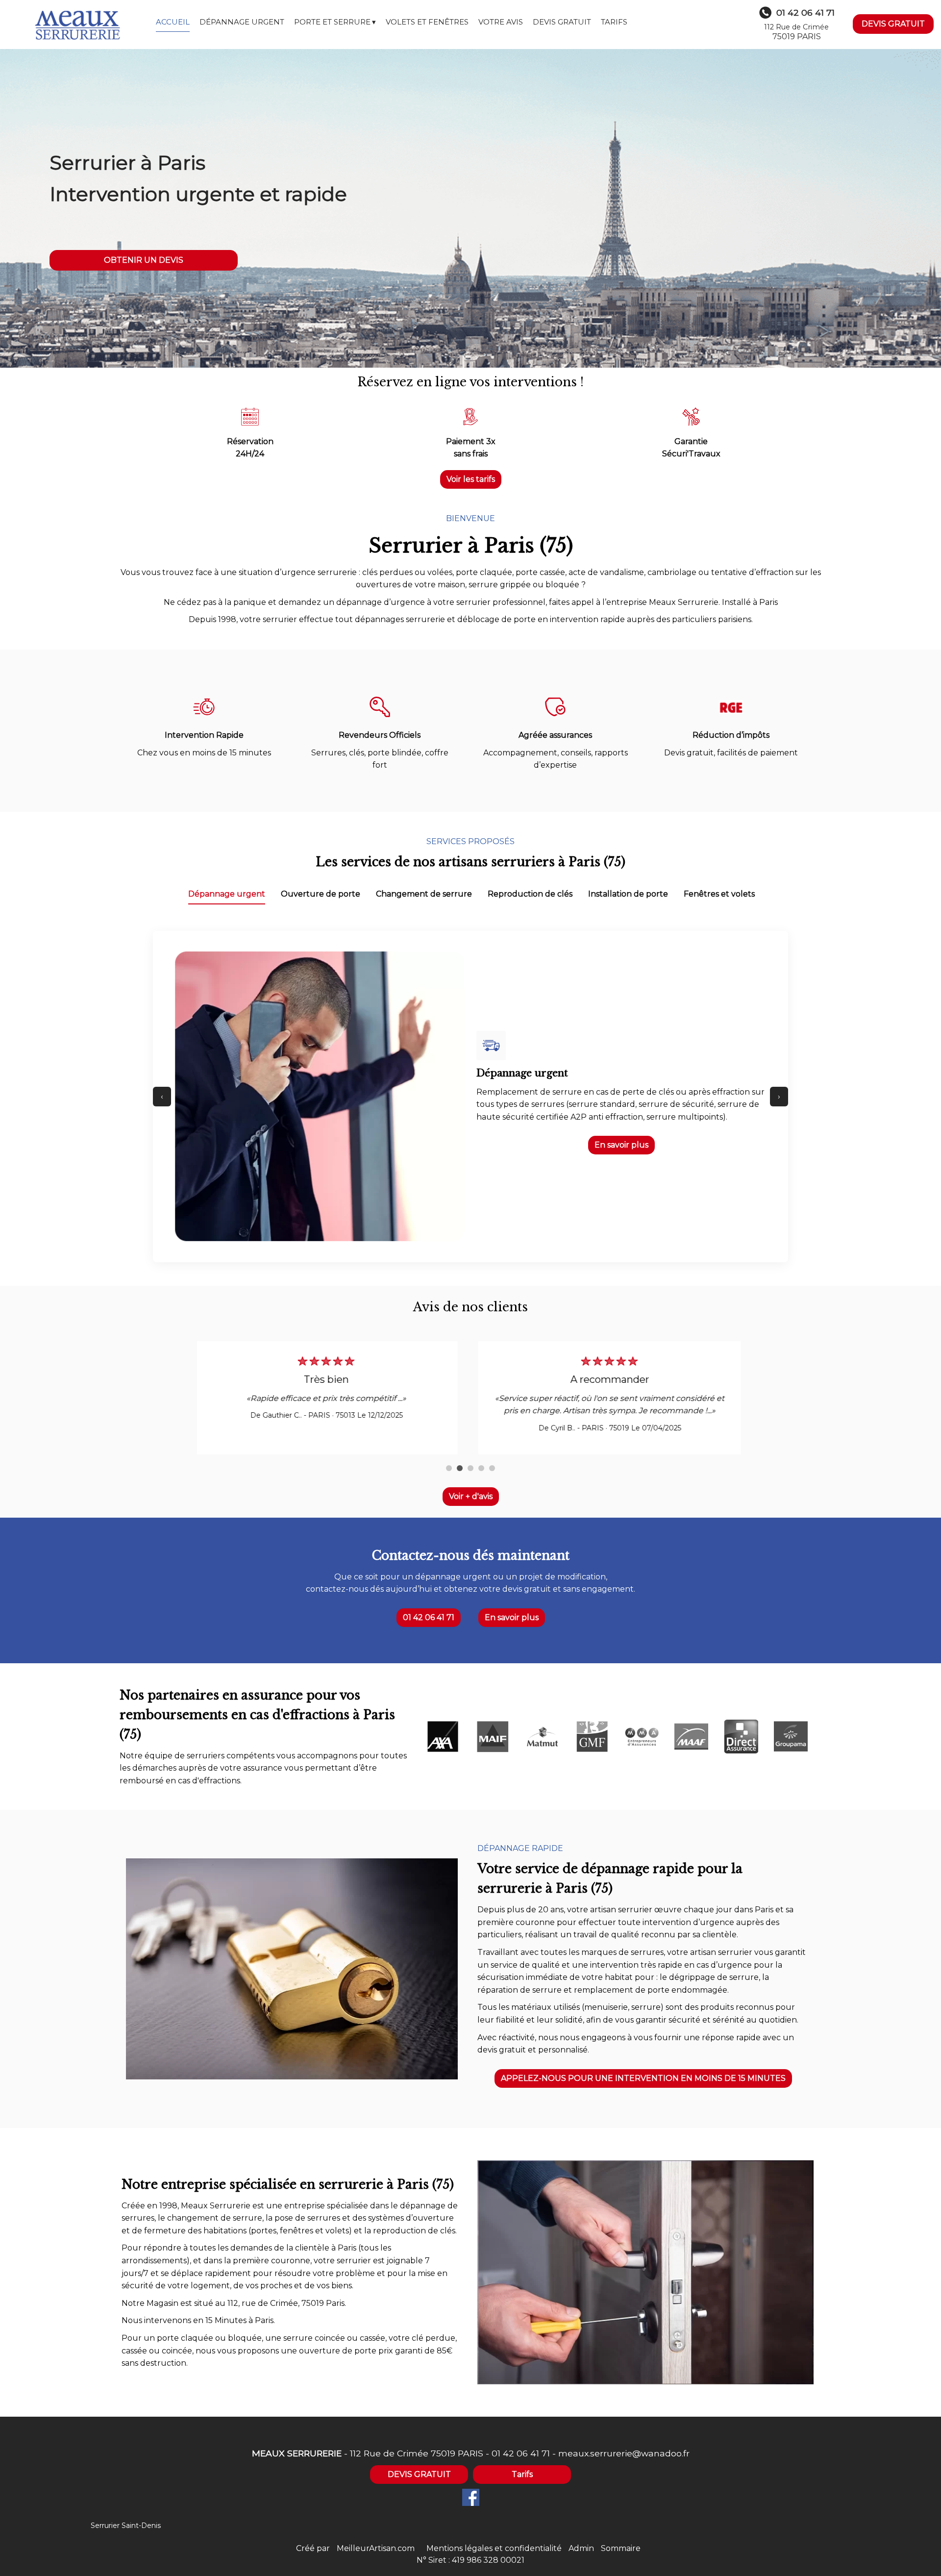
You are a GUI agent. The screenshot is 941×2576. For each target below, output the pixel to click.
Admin (581, 2548)
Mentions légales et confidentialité (494, 2548)
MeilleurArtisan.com (376, 2548)
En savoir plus (621, 1145)
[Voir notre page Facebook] (471, 2497)
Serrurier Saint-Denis (126, 2526)
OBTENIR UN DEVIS (144, 260)
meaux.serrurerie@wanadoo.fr (624, 2453)
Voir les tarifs (471, 479)
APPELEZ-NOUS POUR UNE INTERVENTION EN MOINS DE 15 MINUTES (643, 2078)
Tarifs (522, 2474)
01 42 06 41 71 (429, 1617)
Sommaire (621, 2548)
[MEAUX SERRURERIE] (78, 25)
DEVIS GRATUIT (893, 24)
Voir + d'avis (471, 1496)
